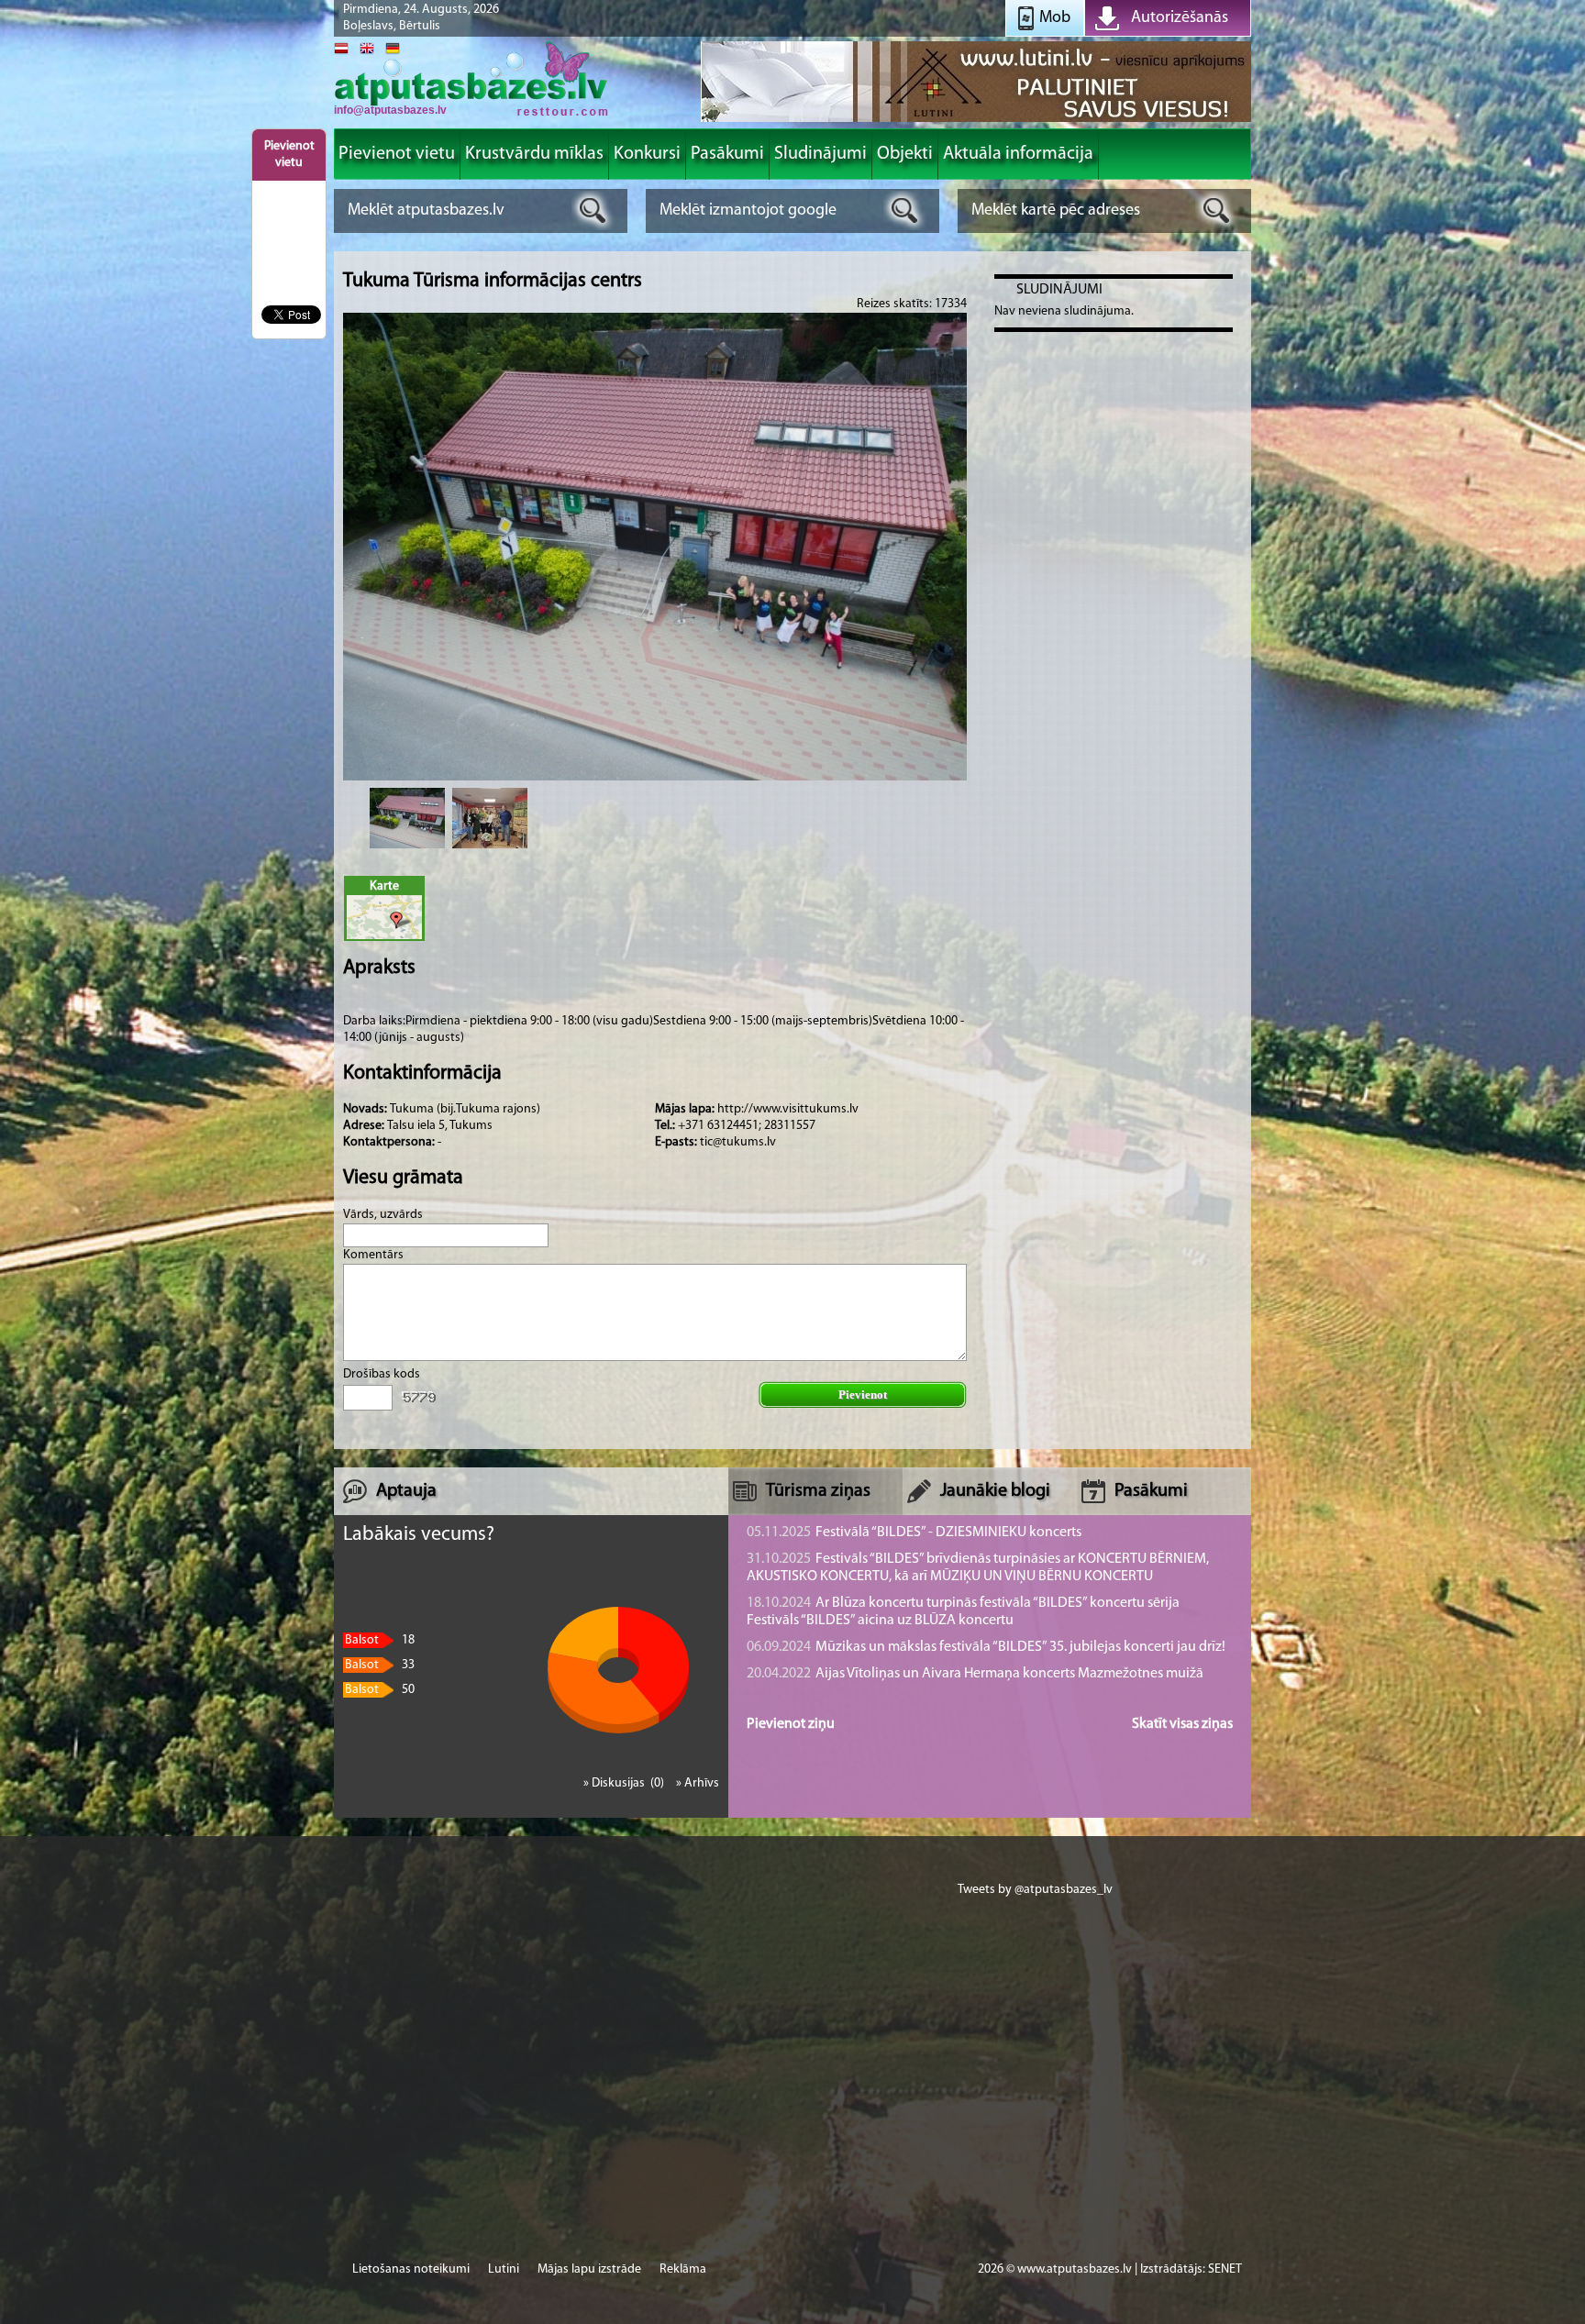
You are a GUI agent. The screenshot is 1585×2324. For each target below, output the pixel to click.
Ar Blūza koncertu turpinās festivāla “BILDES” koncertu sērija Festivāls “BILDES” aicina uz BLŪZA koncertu (963, 1612)
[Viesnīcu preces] (976, 121)
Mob (1055, 18)
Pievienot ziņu (791, 1724)
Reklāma (683, 2269)
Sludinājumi (1059, 290)
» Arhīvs (698, 1783)
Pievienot (863, 1394)
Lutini (504, 2269)
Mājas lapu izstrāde (589, 2269)
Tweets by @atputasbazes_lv (1035, 1890)
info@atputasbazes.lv (390, 110)
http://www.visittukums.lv (788, 1109)
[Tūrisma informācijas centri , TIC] (471, 114)
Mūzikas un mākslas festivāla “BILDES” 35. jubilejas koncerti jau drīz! (986, 1647)
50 (380, 1690)
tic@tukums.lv (738, 1142)
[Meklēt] (593, 210)
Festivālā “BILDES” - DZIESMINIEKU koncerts (914, 1533)
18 (380, 1640)
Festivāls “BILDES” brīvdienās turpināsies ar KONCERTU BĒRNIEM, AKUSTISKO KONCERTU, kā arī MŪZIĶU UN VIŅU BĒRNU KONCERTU (978, 1568)
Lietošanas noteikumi (411, 2269)
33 (380, 1665)
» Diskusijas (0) (625, 1783)
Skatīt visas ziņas (1182, 1724)
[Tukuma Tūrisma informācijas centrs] (407, 818)
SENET (1225, 2269)
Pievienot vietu (289, 155)
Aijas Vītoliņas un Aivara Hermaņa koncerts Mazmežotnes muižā (975, 1674)
